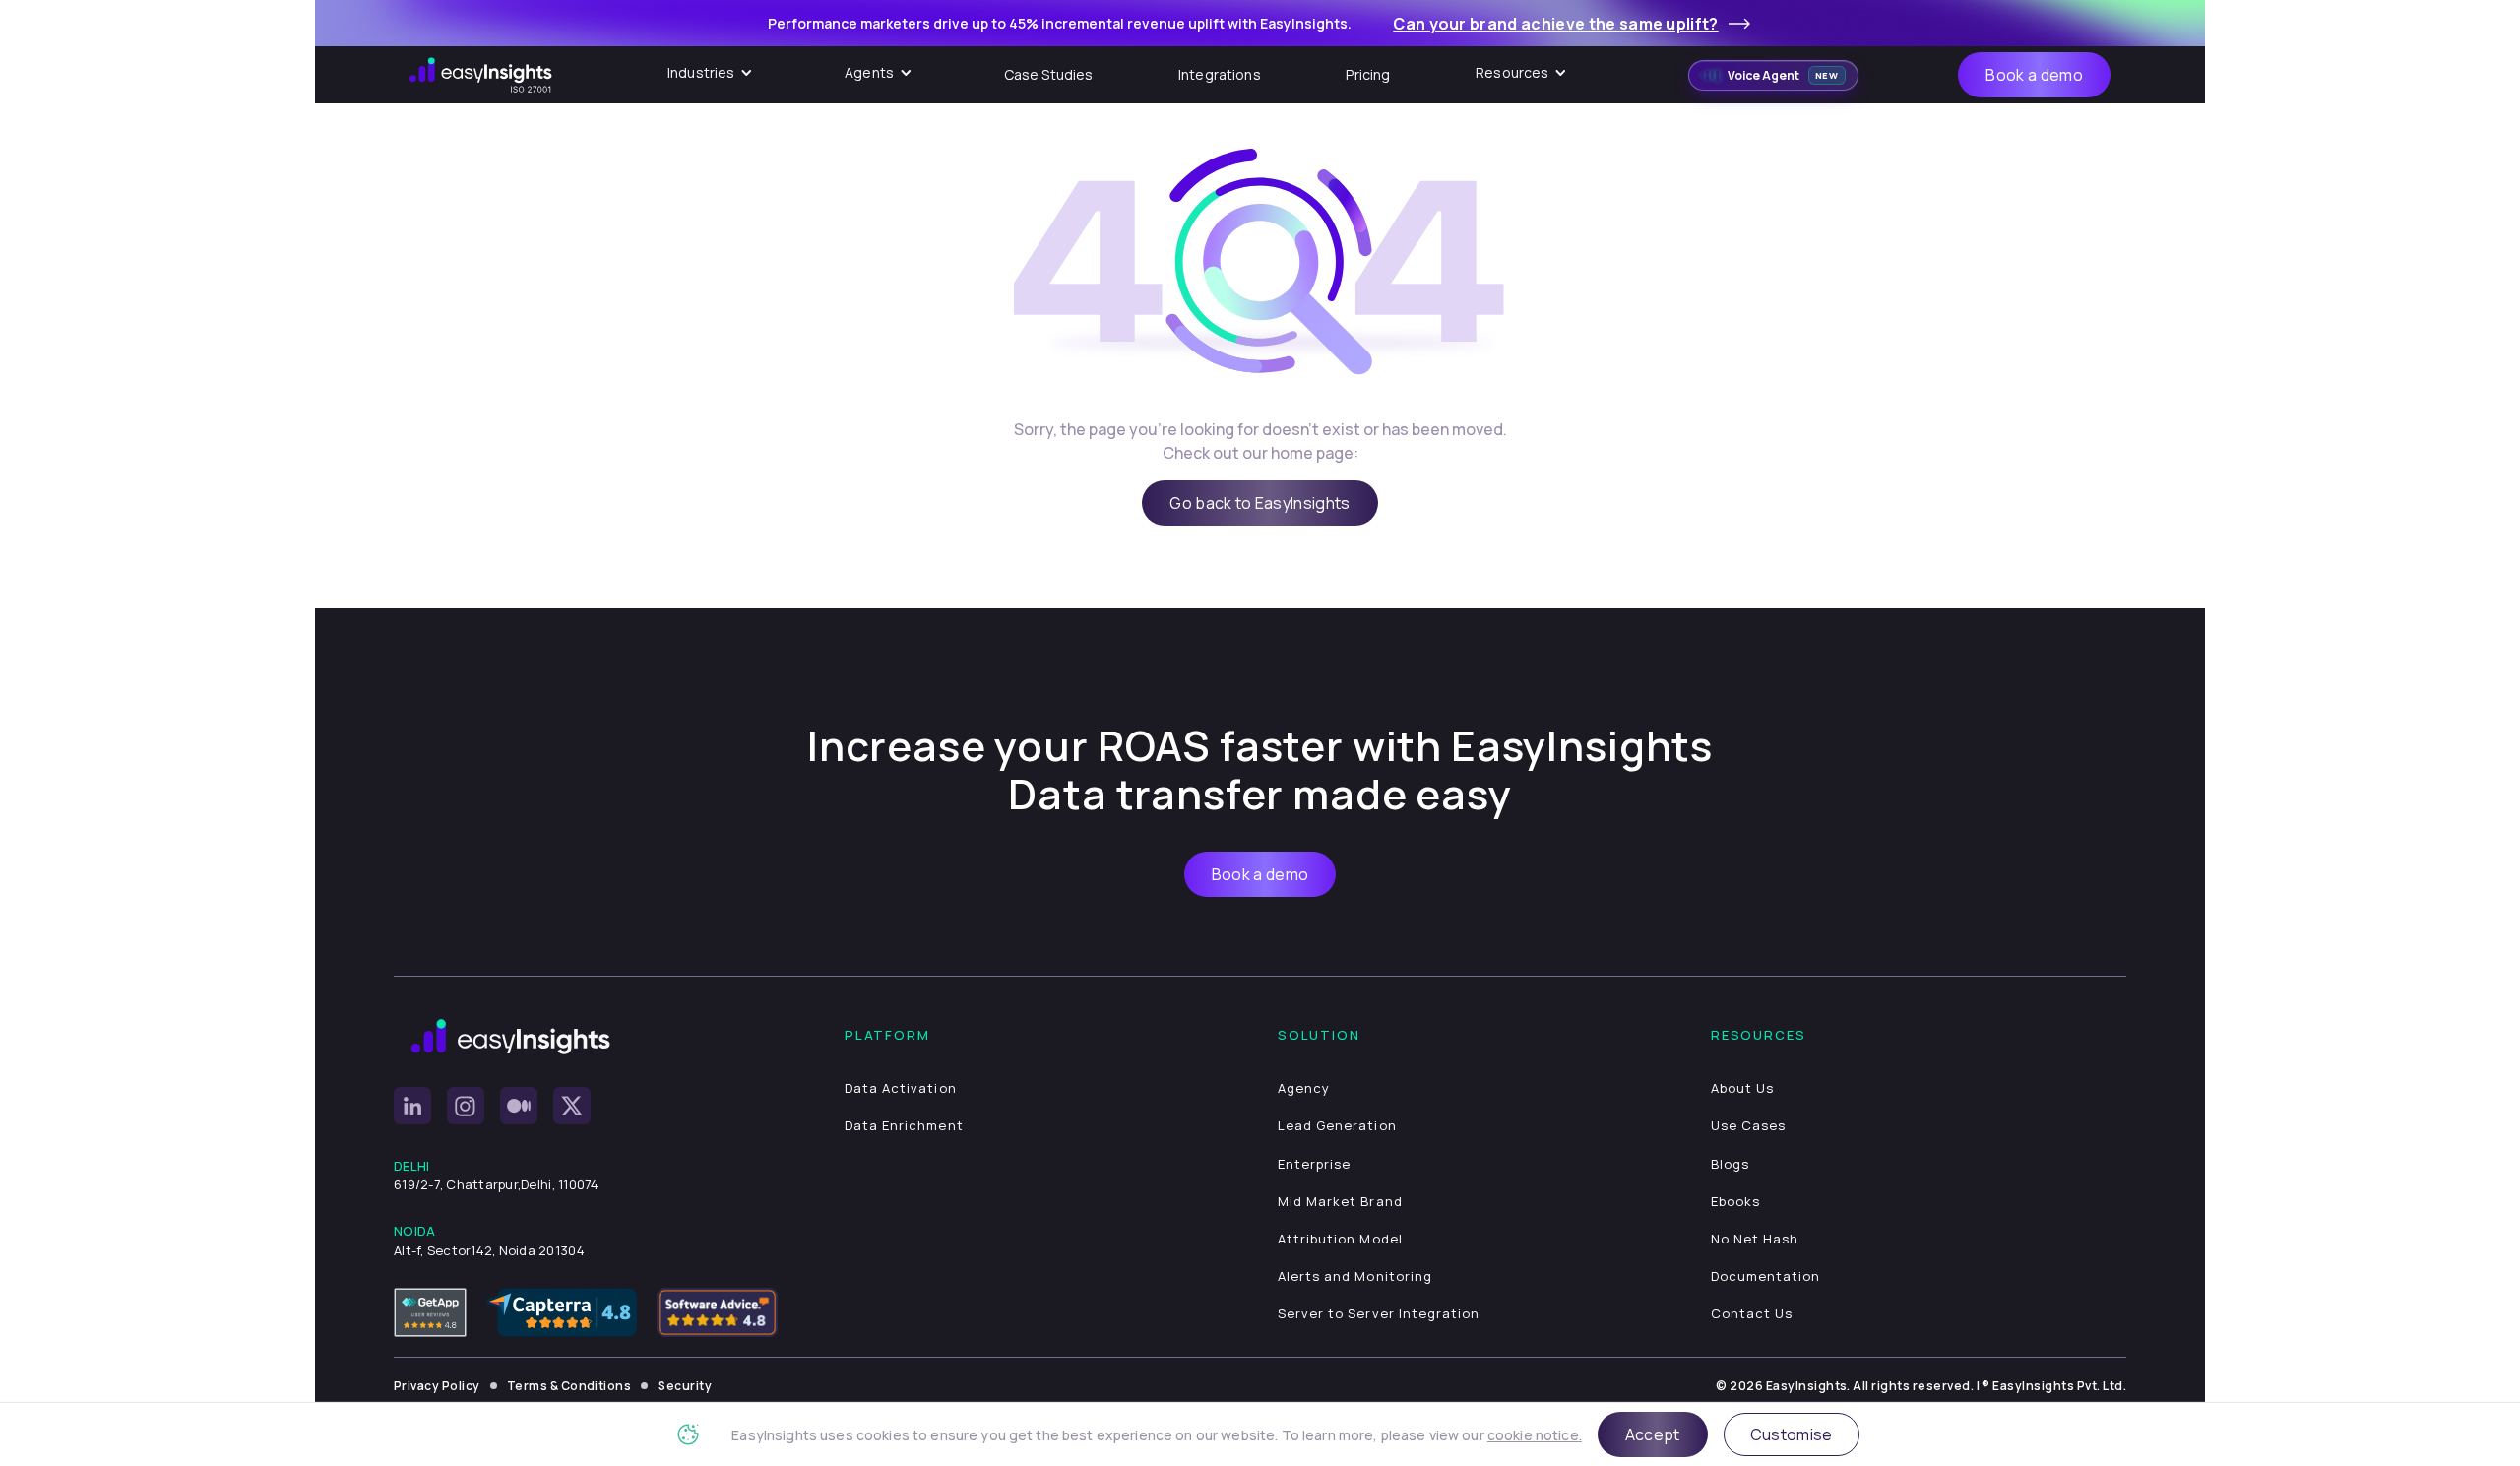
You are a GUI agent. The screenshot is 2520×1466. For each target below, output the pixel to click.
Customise (1792, 1434)
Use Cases (1748, 1125)
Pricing (1368, 74)
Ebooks (1735, 1201)
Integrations (1220, 74)
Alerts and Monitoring (1355, 1276)
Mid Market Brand (1340, 1201)
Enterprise (1314, 1164)
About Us (1742, 1088)
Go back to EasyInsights (1260, 503)
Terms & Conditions (569, 1386)
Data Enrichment (904, 1125)
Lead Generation (1337, 1125)
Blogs (1730, 1164)
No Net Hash (1755, 1239)
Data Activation (901, 1088)
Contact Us (1752, 1313)
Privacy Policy (437, 1386)
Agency (1304, 1088)
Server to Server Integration (1379, 1313)
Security (685, 1386)
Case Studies (1049, 74)
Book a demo (2034, 75)
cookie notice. (1535, 1435)
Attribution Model (1340, 1239)
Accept (1653, 1434)
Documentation (1766, 1276)
